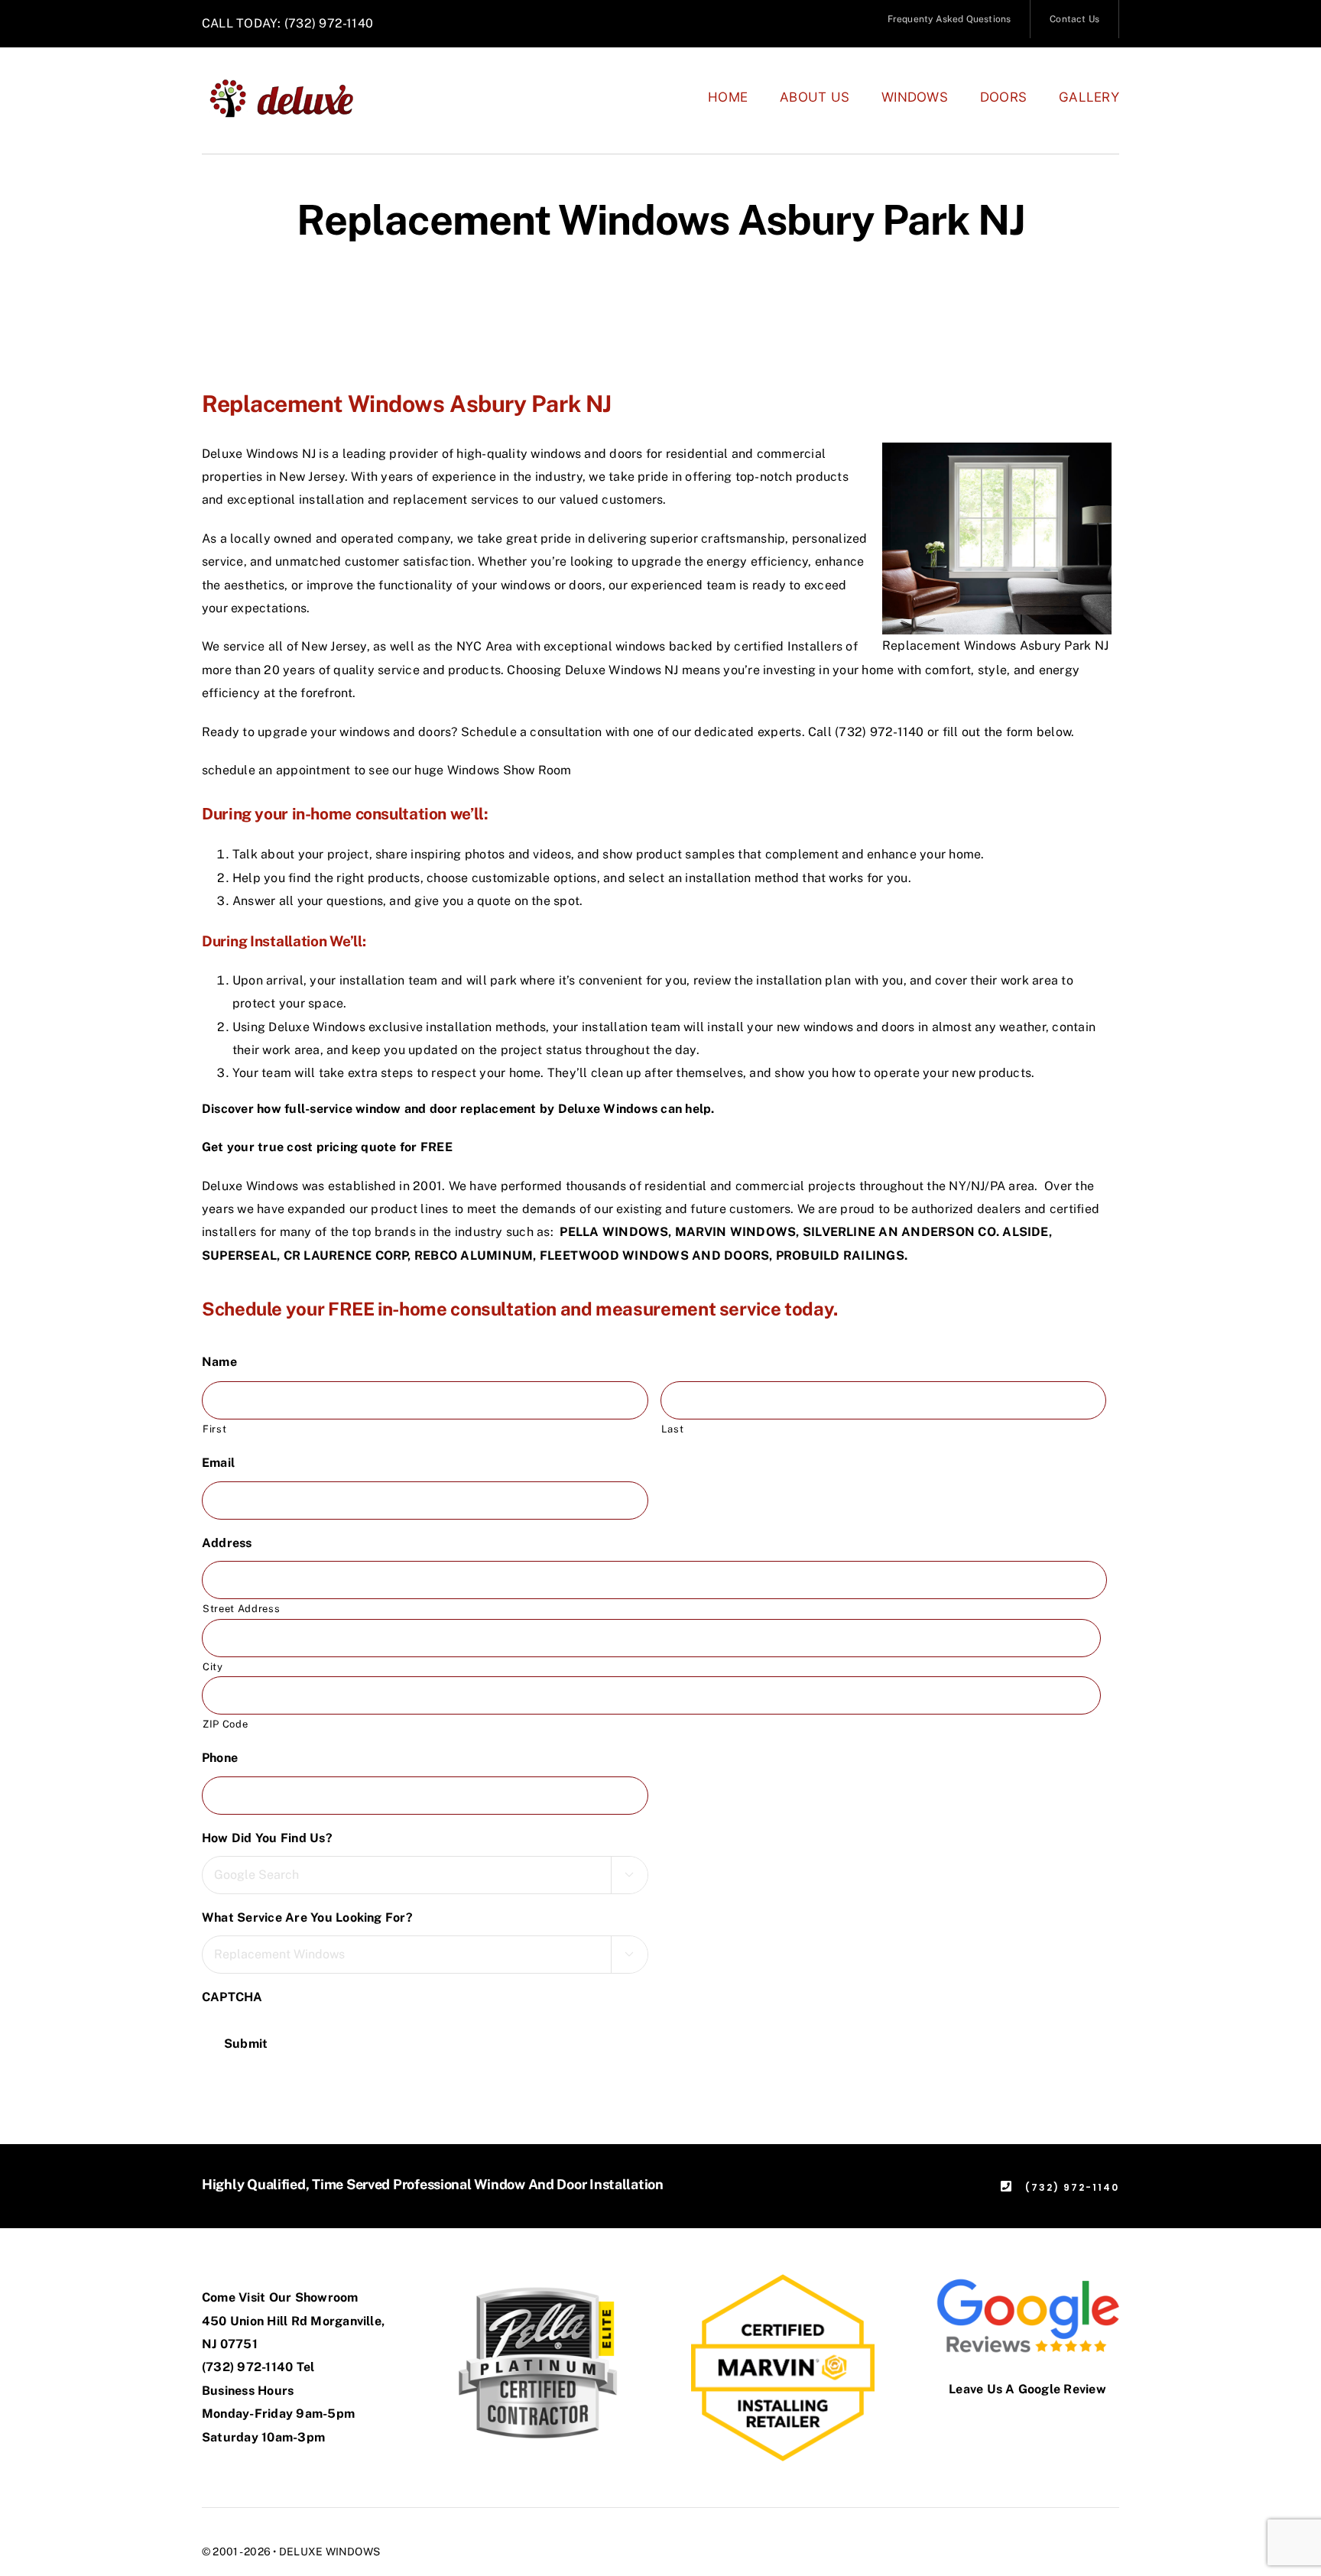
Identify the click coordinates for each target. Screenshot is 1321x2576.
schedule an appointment (276, 770)
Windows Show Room (510, 770)
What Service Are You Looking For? (313, 1917)
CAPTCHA (232, 1997)
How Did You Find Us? (273, 1838)
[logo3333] (290, 84)
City (213, 1667)
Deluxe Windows (608, 1109)
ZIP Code (225, 1724)
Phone (226, 1758)
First (214, 1429)
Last (673, 1429)
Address (233, 1543)
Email (224, 1463)
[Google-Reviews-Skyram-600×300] (1027, 2280)
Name (226, 1362)
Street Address (241, 1609)
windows (556, 454)
